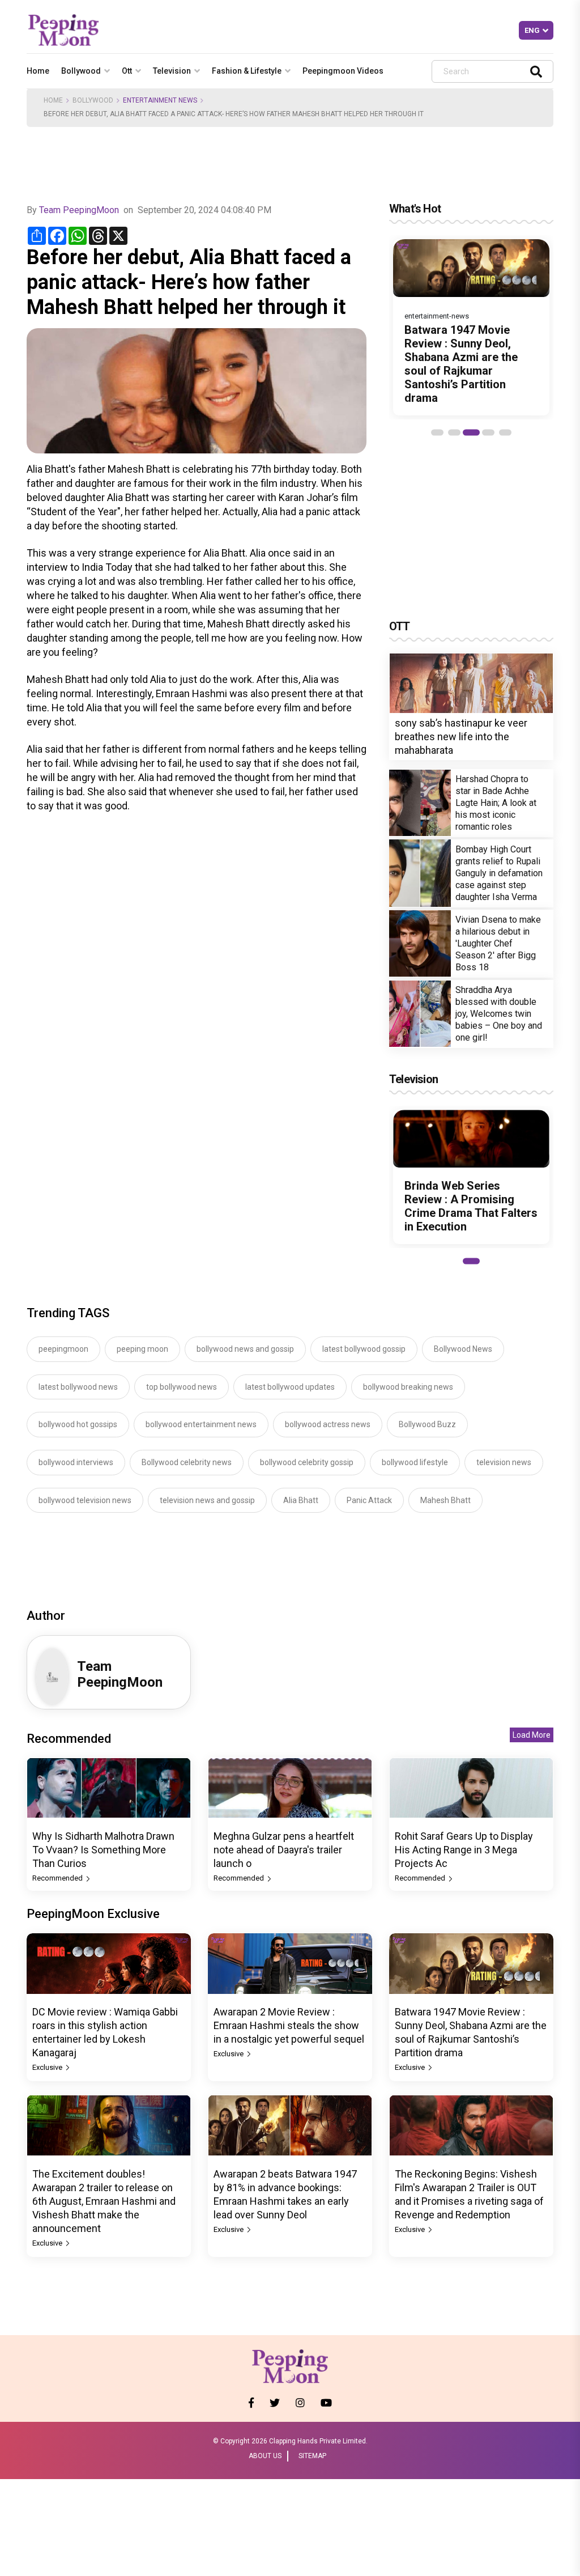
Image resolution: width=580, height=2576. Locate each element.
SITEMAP (312, 2456)
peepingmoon (63, 1349)
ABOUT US (265, 2456)
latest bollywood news (78, 1387)
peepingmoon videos (343, 71)
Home (38, 71)
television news (504, 1462)
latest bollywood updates (290, 1387)
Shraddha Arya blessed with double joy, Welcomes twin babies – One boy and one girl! (499, 1014)
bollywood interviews (76, 1462)
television (172, 71)
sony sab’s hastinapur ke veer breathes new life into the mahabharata (461, 737)
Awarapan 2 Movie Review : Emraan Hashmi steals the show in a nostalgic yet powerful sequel (289, 2025)
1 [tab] (437, 432)
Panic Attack (369, 1500)
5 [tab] (505, 432)
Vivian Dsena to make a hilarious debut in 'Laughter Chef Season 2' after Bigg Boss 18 (498, 943)
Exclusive (48, 2067)
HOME (53, 100)
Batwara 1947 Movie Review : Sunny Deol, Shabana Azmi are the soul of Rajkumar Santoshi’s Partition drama (461, 364)
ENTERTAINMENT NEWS (160, 100)
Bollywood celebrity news (187, 1462)
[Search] (536, 71)
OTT (400, 626)
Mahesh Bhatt (445, 1500)
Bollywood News (463, 1349)
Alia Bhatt (301, 1500)
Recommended (58, 1878)
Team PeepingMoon (79, 210)
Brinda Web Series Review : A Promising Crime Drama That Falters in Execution (471, 1206)
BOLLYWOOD (93, 100)
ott (127, 71)
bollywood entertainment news (201, 1424)
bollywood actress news (328, 1424)
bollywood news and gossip (245, 1349)
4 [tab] (488, 432)
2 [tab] (454, 432)
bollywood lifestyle (415, 1462)
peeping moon (142, 1349)
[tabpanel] (471, 327)
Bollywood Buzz (427, 1424)
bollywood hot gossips (78, 1424)
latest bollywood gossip (364, 1349)
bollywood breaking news (408, 1387)
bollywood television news (85, 1500)
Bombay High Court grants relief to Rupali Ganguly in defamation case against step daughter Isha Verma (499, 873)
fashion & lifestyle (247, 71)
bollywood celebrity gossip (307, 1462)
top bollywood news (182, 1387)
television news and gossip (207, 1500)
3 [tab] (471, 432)
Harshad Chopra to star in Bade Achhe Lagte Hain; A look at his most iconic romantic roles (496, 803)
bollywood (81, 71)
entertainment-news (437, 316)
